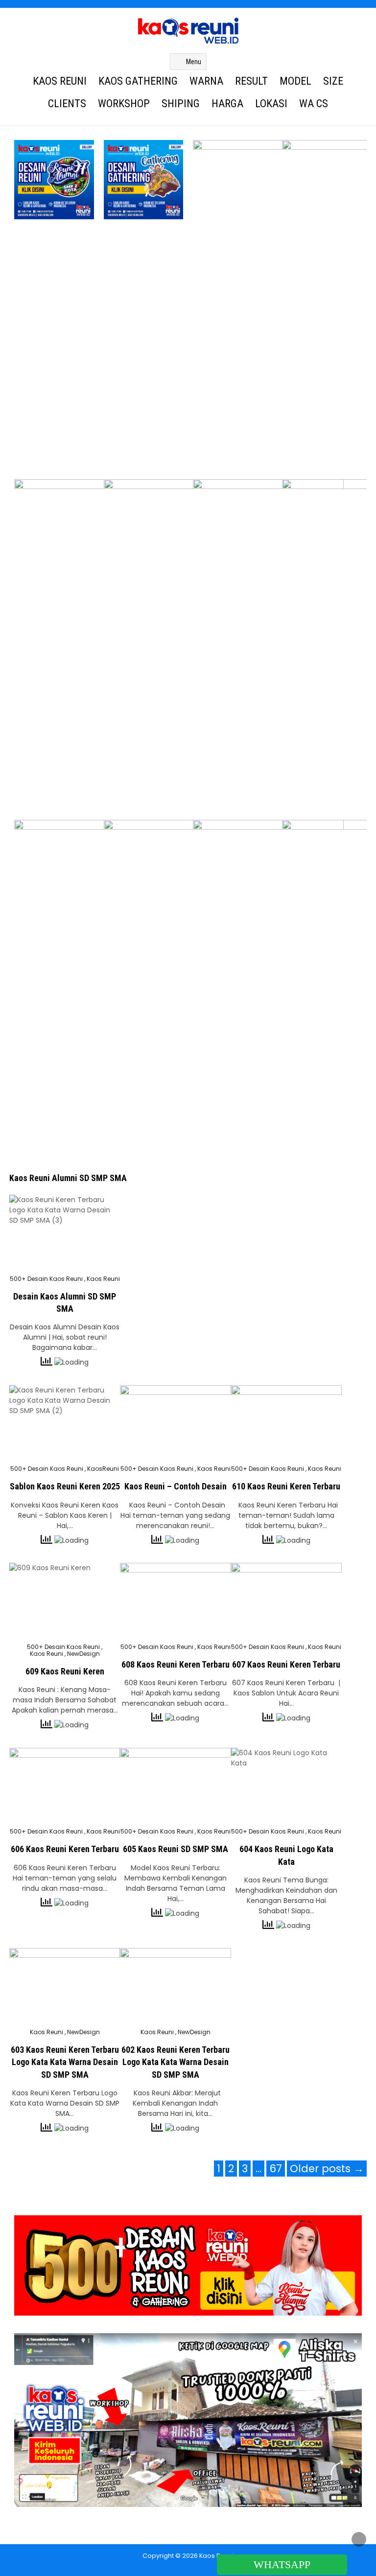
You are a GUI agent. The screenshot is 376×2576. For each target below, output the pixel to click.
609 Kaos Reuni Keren (65, 1671)
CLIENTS (67, 104)
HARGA (227, 104)
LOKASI (271, 104)
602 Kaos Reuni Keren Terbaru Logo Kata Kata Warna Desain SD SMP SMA (176, 2062)
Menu (194, 62)
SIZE (333, 81)
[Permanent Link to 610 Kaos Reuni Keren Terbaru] (286, 1422)
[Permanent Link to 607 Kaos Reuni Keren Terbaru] (286, 1600)
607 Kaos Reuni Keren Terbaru (286, 1664)
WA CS (314, 104)
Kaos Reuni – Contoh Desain (176, 1486)
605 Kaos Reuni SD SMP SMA (176, 1849)
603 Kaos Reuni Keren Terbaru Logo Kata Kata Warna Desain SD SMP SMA (65, 2062)
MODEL (295, 81)
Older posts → (327, 2169)
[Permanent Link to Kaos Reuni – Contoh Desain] (175, 1422)
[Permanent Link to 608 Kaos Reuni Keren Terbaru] (175, 1600)
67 (276, 2169)
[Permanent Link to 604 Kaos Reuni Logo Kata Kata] (286, 1785)
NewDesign (83, 1654)
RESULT (251, 81)
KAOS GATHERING (138, 81)
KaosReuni (103, 1469)
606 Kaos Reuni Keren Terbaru (65, 1849)
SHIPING (181, 104)
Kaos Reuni (103, 1279)
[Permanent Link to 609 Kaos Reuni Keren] (65, 1600)
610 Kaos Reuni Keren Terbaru (286, 1486)
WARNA (206, 81)
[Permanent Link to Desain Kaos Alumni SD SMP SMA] (65, 1232)
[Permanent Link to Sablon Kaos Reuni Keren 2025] (65, 1422)
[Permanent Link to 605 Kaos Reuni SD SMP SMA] (175, 1785)
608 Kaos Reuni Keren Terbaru (176, 1664)
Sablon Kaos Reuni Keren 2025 (65, 1486)
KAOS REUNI (60, 81)
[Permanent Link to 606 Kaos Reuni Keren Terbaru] (65, 1785)
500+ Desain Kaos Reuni (46, 1279)
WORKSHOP (124, 104)
